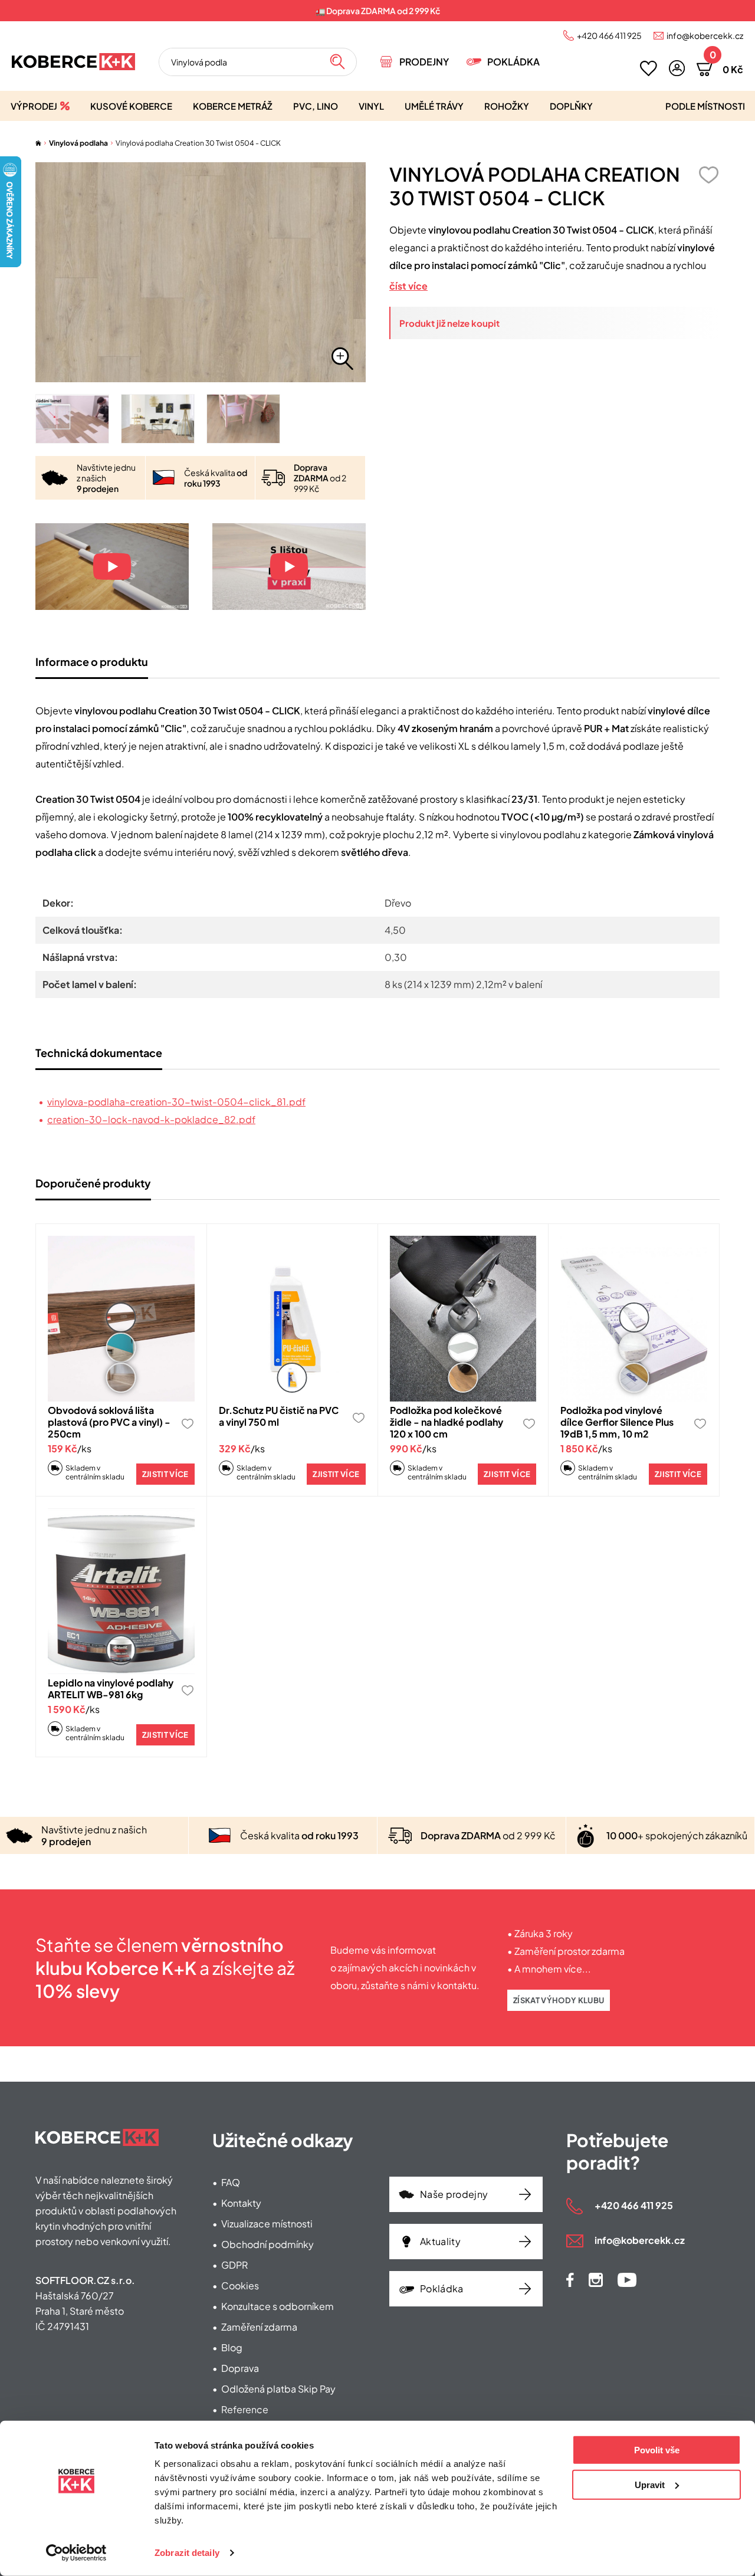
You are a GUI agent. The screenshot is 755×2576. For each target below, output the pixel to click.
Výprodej (34, 106)
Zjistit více (165, 1474)
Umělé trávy (434, 106)
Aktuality (440, 2241)
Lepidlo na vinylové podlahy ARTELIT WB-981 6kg (111, 1689)
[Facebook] (570, 2280)
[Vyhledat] (337, 62)
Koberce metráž (233, 106)
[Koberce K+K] (73, 62)
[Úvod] (38, 143)
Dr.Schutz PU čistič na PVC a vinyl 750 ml (279, 1416)
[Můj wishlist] (649, 68)
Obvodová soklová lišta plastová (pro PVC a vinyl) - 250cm (109, 1422)
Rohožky (507, 106)
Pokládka (513, 62)
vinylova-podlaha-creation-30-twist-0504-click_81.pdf (176, 1102)
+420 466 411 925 (609, 35)
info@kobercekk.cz (705, 35)
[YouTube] (627, 2280)
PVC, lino (316, 106)
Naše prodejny (454, 2194)
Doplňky (571, 106)
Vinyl (371, 106)
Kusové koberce (131, 106)
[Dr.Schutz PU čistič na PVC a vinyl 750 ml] (292, 1319)
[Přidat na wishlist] (708, 175)
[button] (677, 68)
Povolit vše (657, 2450)
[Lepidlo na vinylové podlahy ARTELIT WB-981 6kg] (121, 1591)
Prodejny (424, 62)
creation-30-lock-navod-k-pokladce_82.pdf (151, 1119)
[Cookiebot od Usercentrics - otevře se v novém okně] (76, 2553)
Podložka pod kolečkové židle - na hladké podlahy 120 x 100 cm (447, 1422)
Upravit (650, 2484)
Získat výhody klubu (559, 2000)
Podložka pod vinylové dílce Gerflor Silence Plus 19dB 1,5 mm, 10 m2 (617, 1422)
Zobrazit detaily (187, 2553)
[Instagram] (596, 2280)
